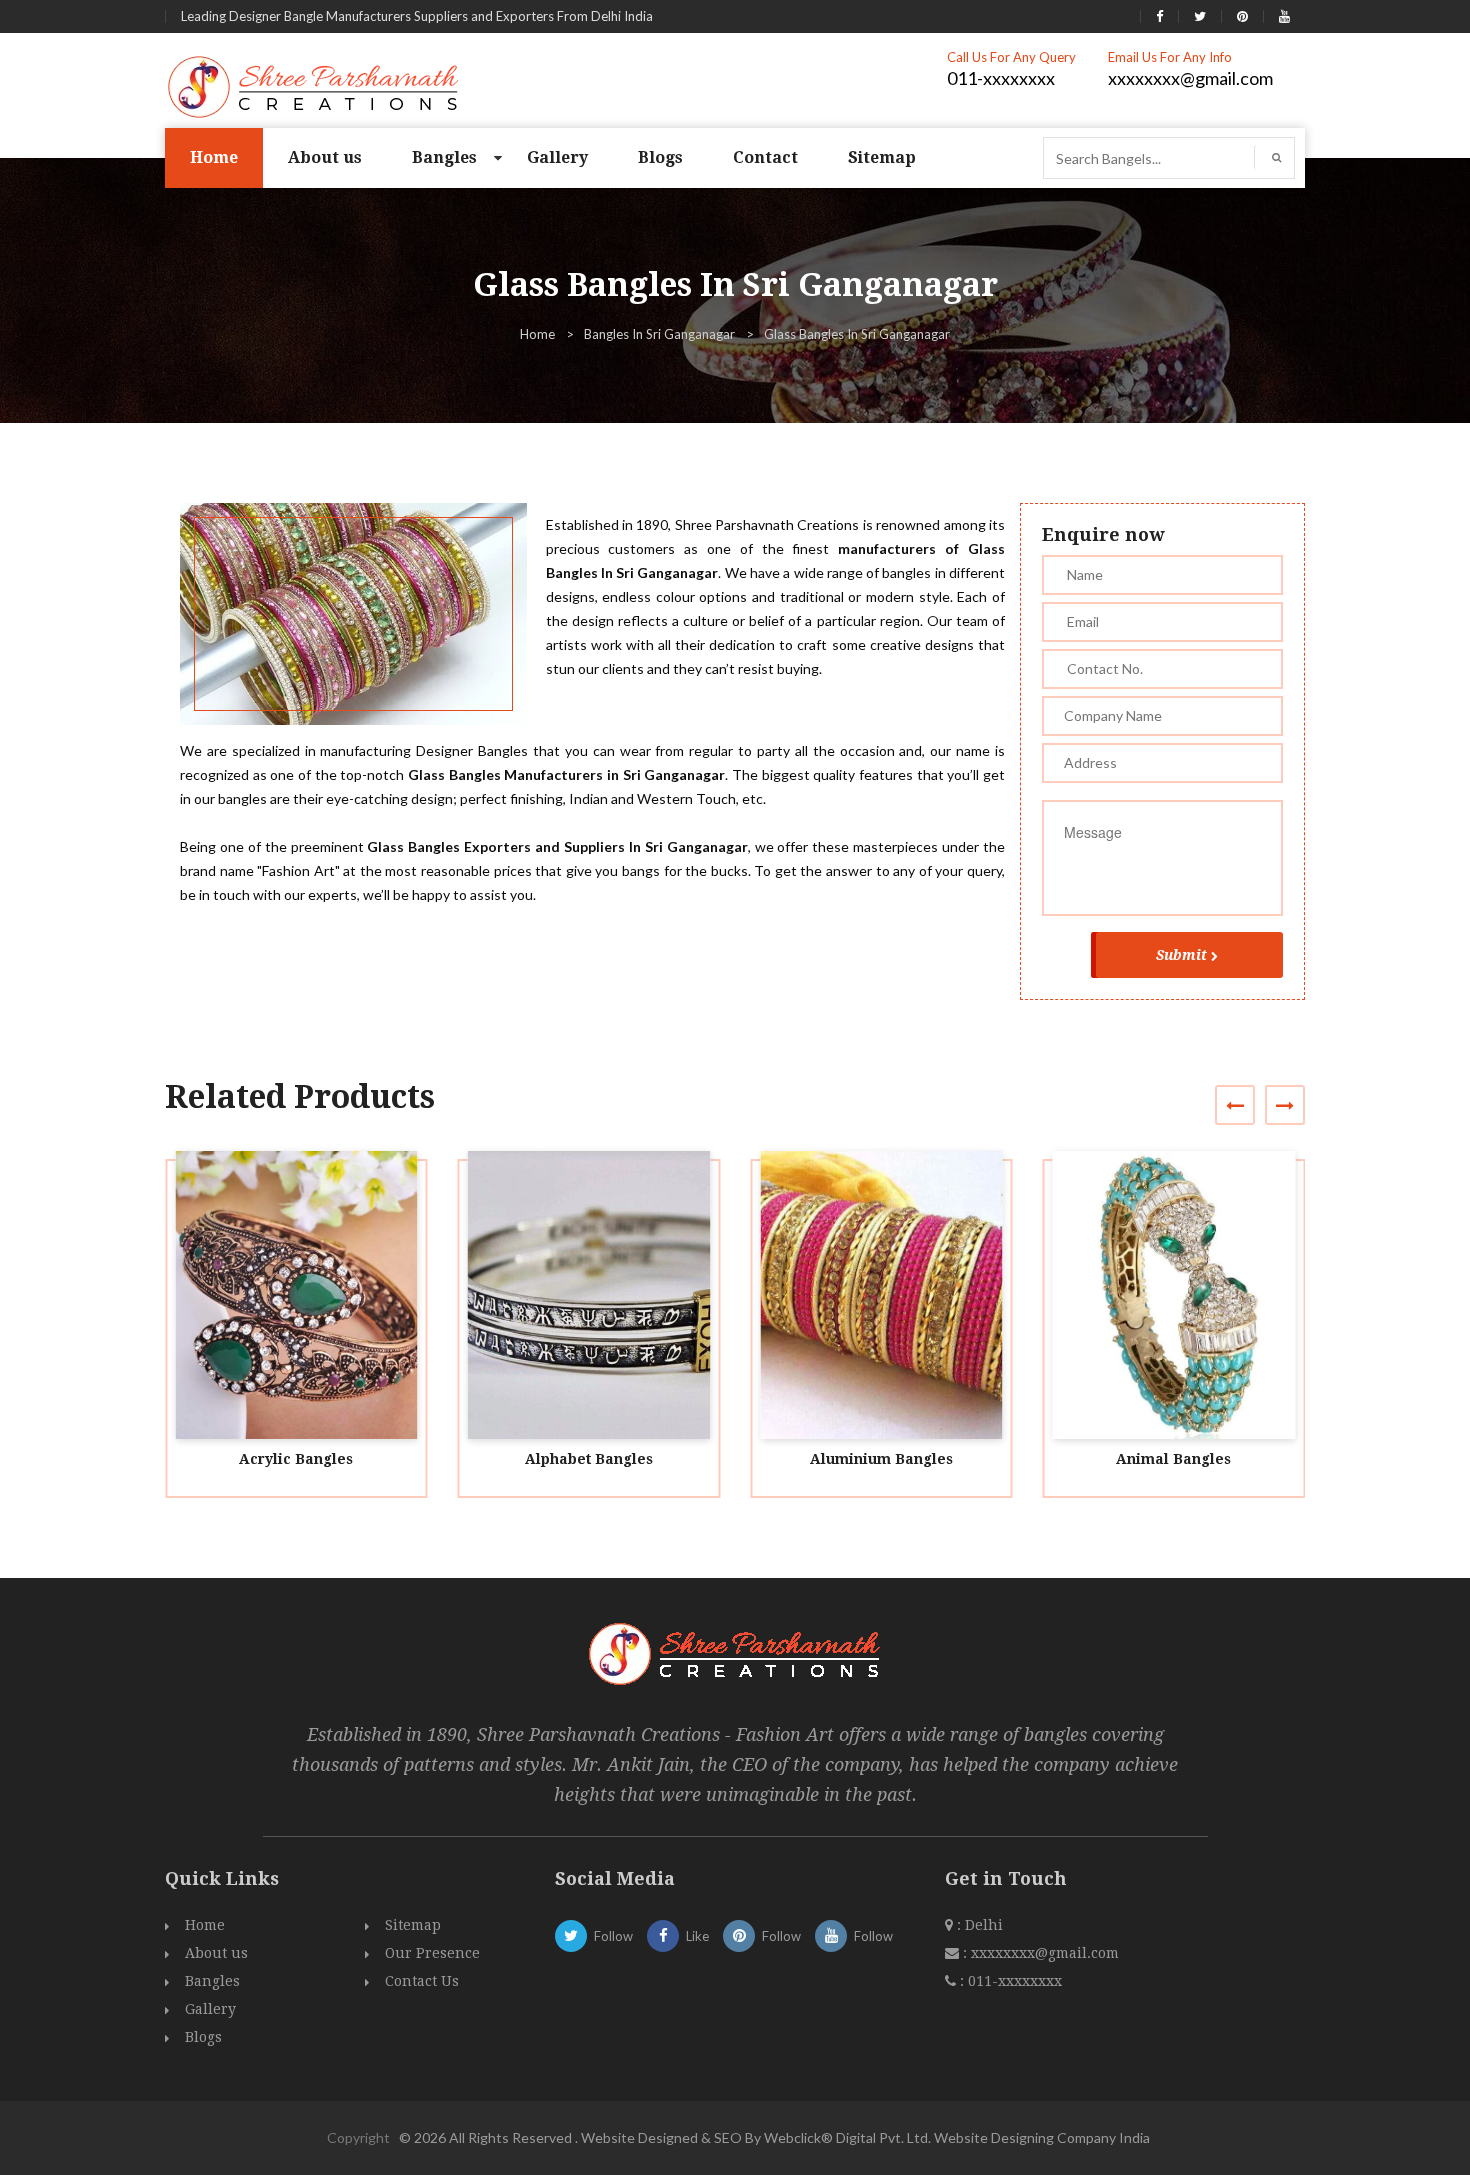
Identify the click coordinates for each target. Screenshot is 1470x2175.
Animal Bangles (1173, 1459)
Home (214, 157)
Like (697, 1936)
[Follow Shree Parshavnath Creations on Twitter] (1200, 16)
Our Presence (432, 1953)
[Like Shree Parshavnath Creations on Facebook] (1159, 16)
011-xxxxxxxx (1001, 78)
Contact (765, 157)
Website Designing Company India (1042, 2137)
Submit (1181, 955)
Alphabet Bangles (589, 1459)
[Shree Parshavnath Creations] (314, 85)
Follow (613, 1936)
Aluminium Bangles (881, 1459)
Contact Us (422, 1981)
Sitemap (882, 157)
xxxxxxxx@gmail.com (1190, 78)
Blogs (660, 157)
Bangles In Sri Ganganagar (659, 334)
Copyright (358, 2137)
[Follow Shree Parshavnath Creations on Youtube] (1284, 16)
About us (325, 157)
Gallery (557, 157)
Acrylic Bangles (296, 1459)
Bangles (444, 157)
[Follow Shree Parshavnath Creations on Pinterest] (1242, 16)
